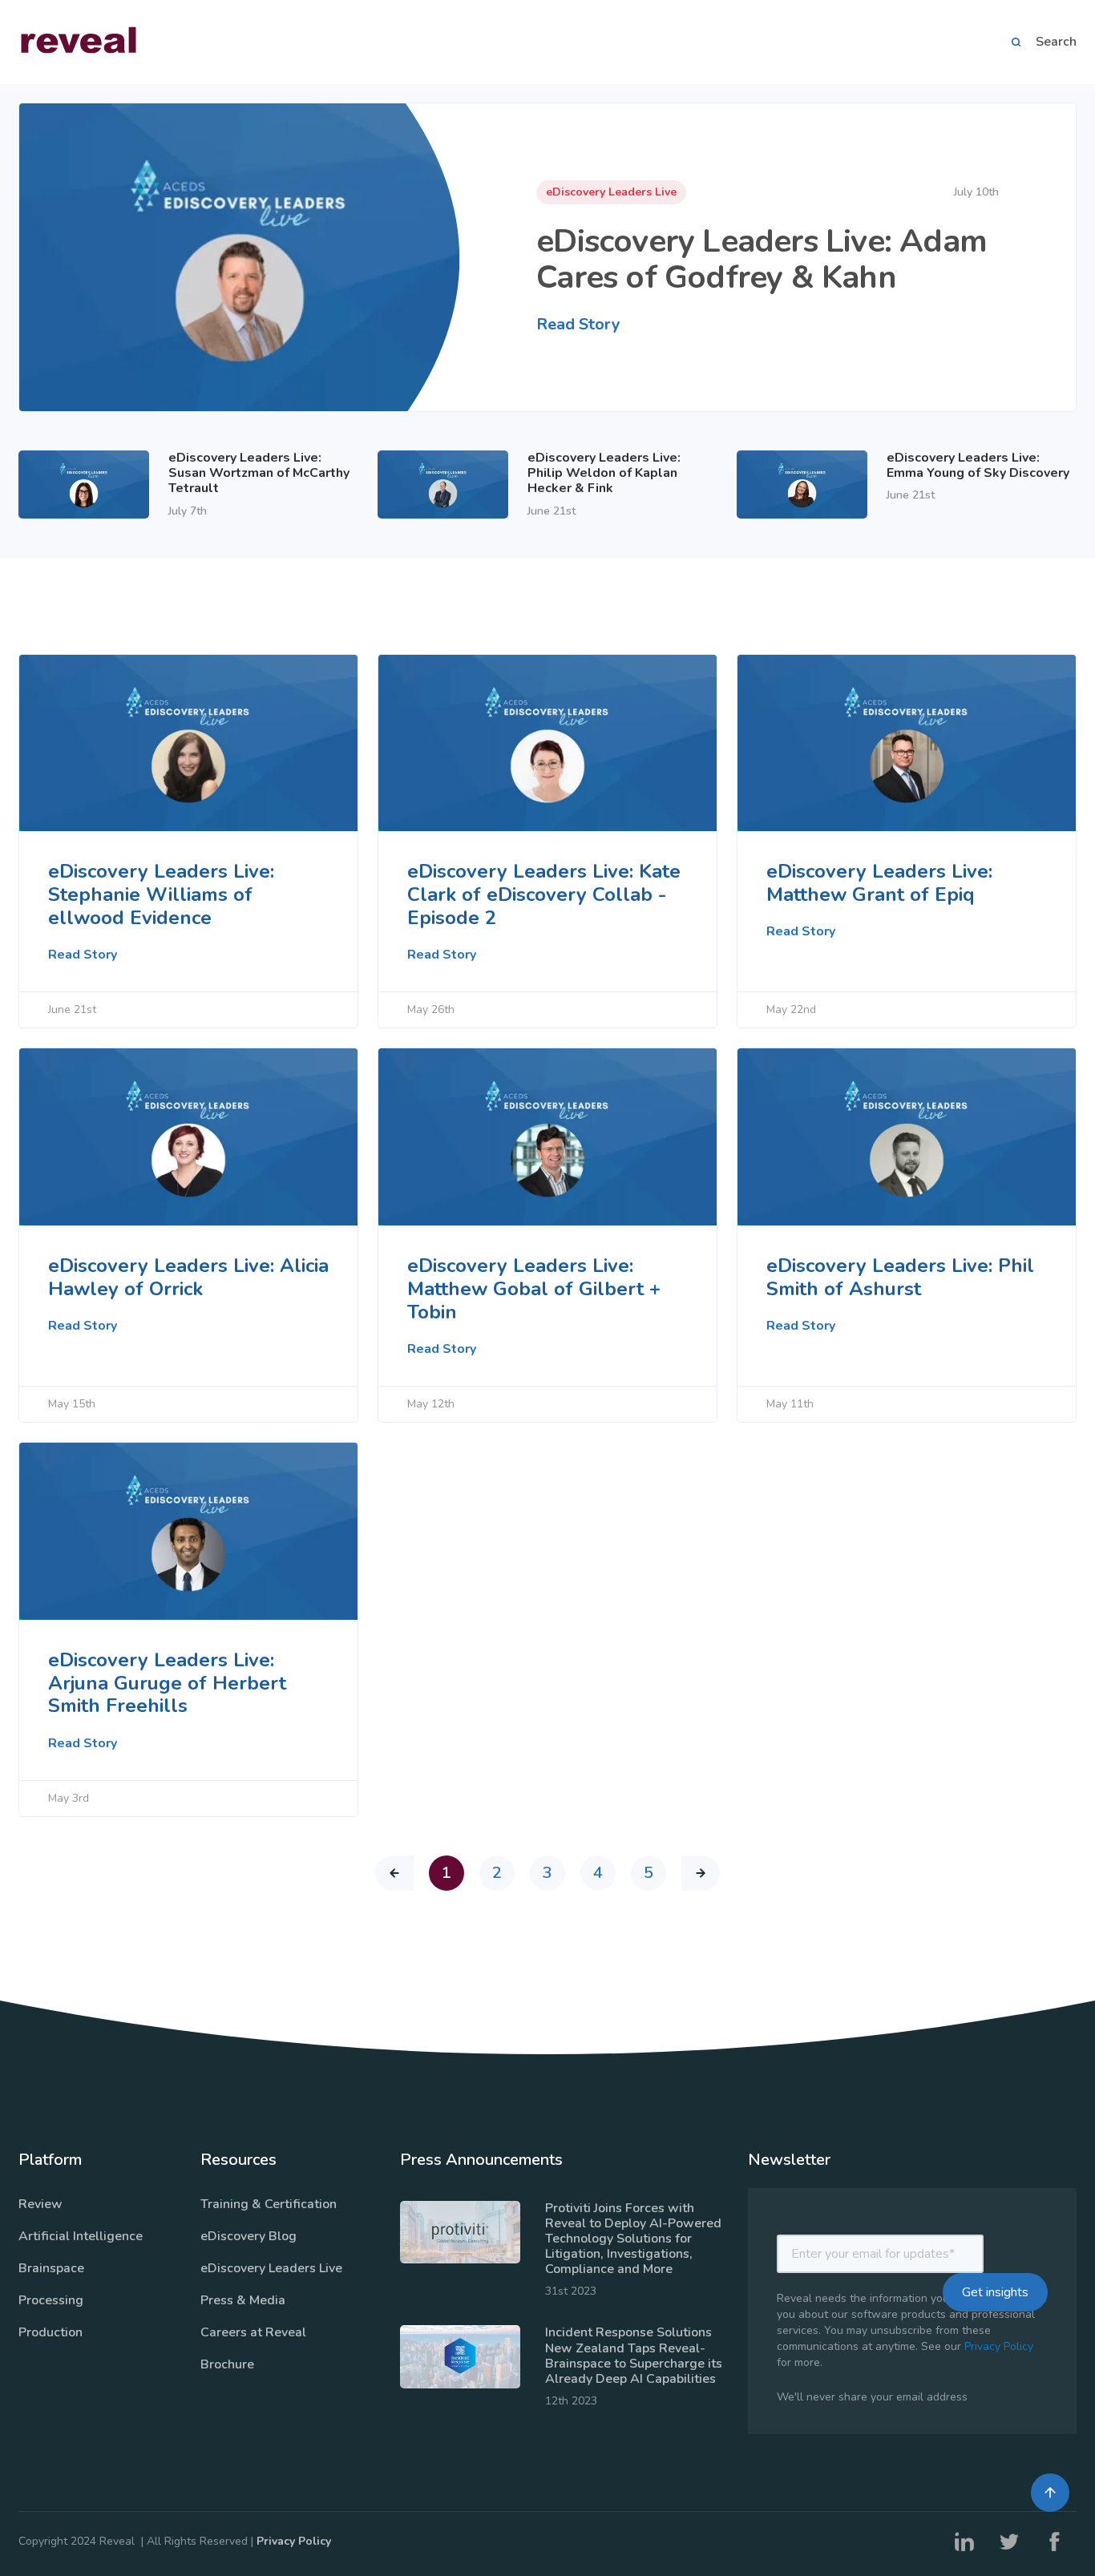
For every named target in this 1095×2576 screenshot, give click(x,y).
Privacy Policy (999, 2346)
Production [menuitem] (51, 2332)
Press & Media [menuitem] (243, 2300)
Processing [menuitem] (51, 2300)
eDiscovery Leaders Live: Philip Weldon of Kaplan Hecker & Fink (604, 473)
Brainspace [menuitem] (51, 2268)
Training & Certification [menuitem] (269, 2204)
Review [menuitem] (40, 2204)
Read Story (578, 324)
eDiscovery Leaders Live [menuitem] (271, 2268)
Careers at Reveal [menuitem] (253, 2332)
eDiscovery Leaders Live (611, 192)
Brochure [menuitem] (227, 2364)
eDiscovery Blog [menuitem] (248, 2236)
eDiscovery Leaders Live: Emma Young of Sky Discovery (978, 465)
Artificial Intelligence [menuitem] (81, 2236)
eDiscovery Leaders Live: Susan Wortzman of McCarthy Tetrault (259, 473)
